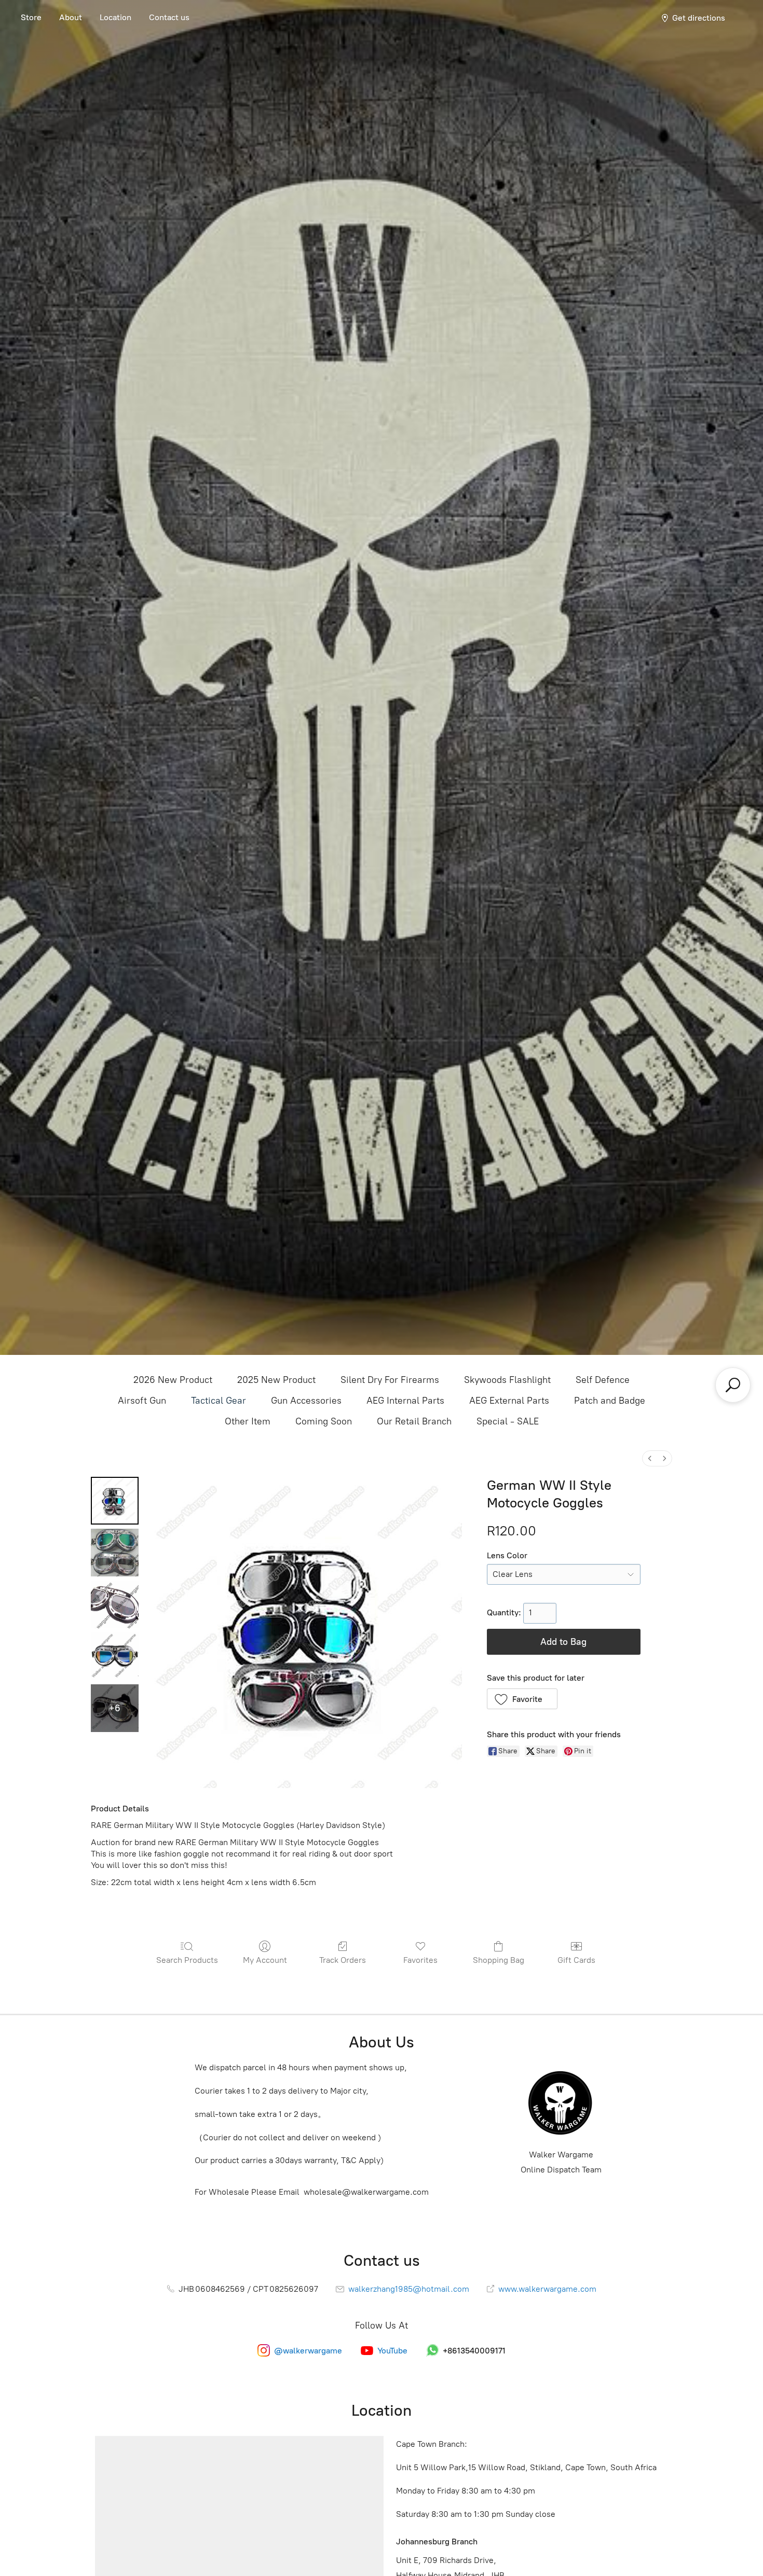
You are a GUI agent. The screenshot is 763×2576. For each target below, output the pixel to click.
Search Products (187, 1960)
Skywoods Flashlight (507, 1380)
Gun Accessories (306, 1401)
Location (115, 17)
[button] (522, 1699)
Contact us (169, 17)
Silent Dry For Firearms (390, 1380)
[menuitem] (650, 1458)
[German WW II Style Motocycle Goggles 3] (115, 1656)
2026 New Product (173, 1380)
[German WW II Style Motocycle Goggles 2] (115, 1604)
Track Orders (343, 1960)
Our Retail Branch (414, 1421)
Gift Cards (576, 1960)
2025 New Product (276, 1380)
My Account (265, 1960)
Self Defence (603, 1380)
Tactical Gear (219, 1401)
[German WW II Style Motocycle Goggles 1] (115, 1553)
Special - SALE (508, 1421)
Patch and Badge (610, 1401)
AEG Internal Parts (405, 1401)
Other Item (248, 1421)
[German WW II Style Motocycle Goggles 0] (115, 1501)
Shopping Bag (499, 1960)
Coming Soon (324, 1421)
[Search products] (733, 1385)
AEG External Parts (509, 1401)
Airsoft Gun (142, 1401)
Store (31, 17)
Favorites (420, 1960)
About (71, 17)
